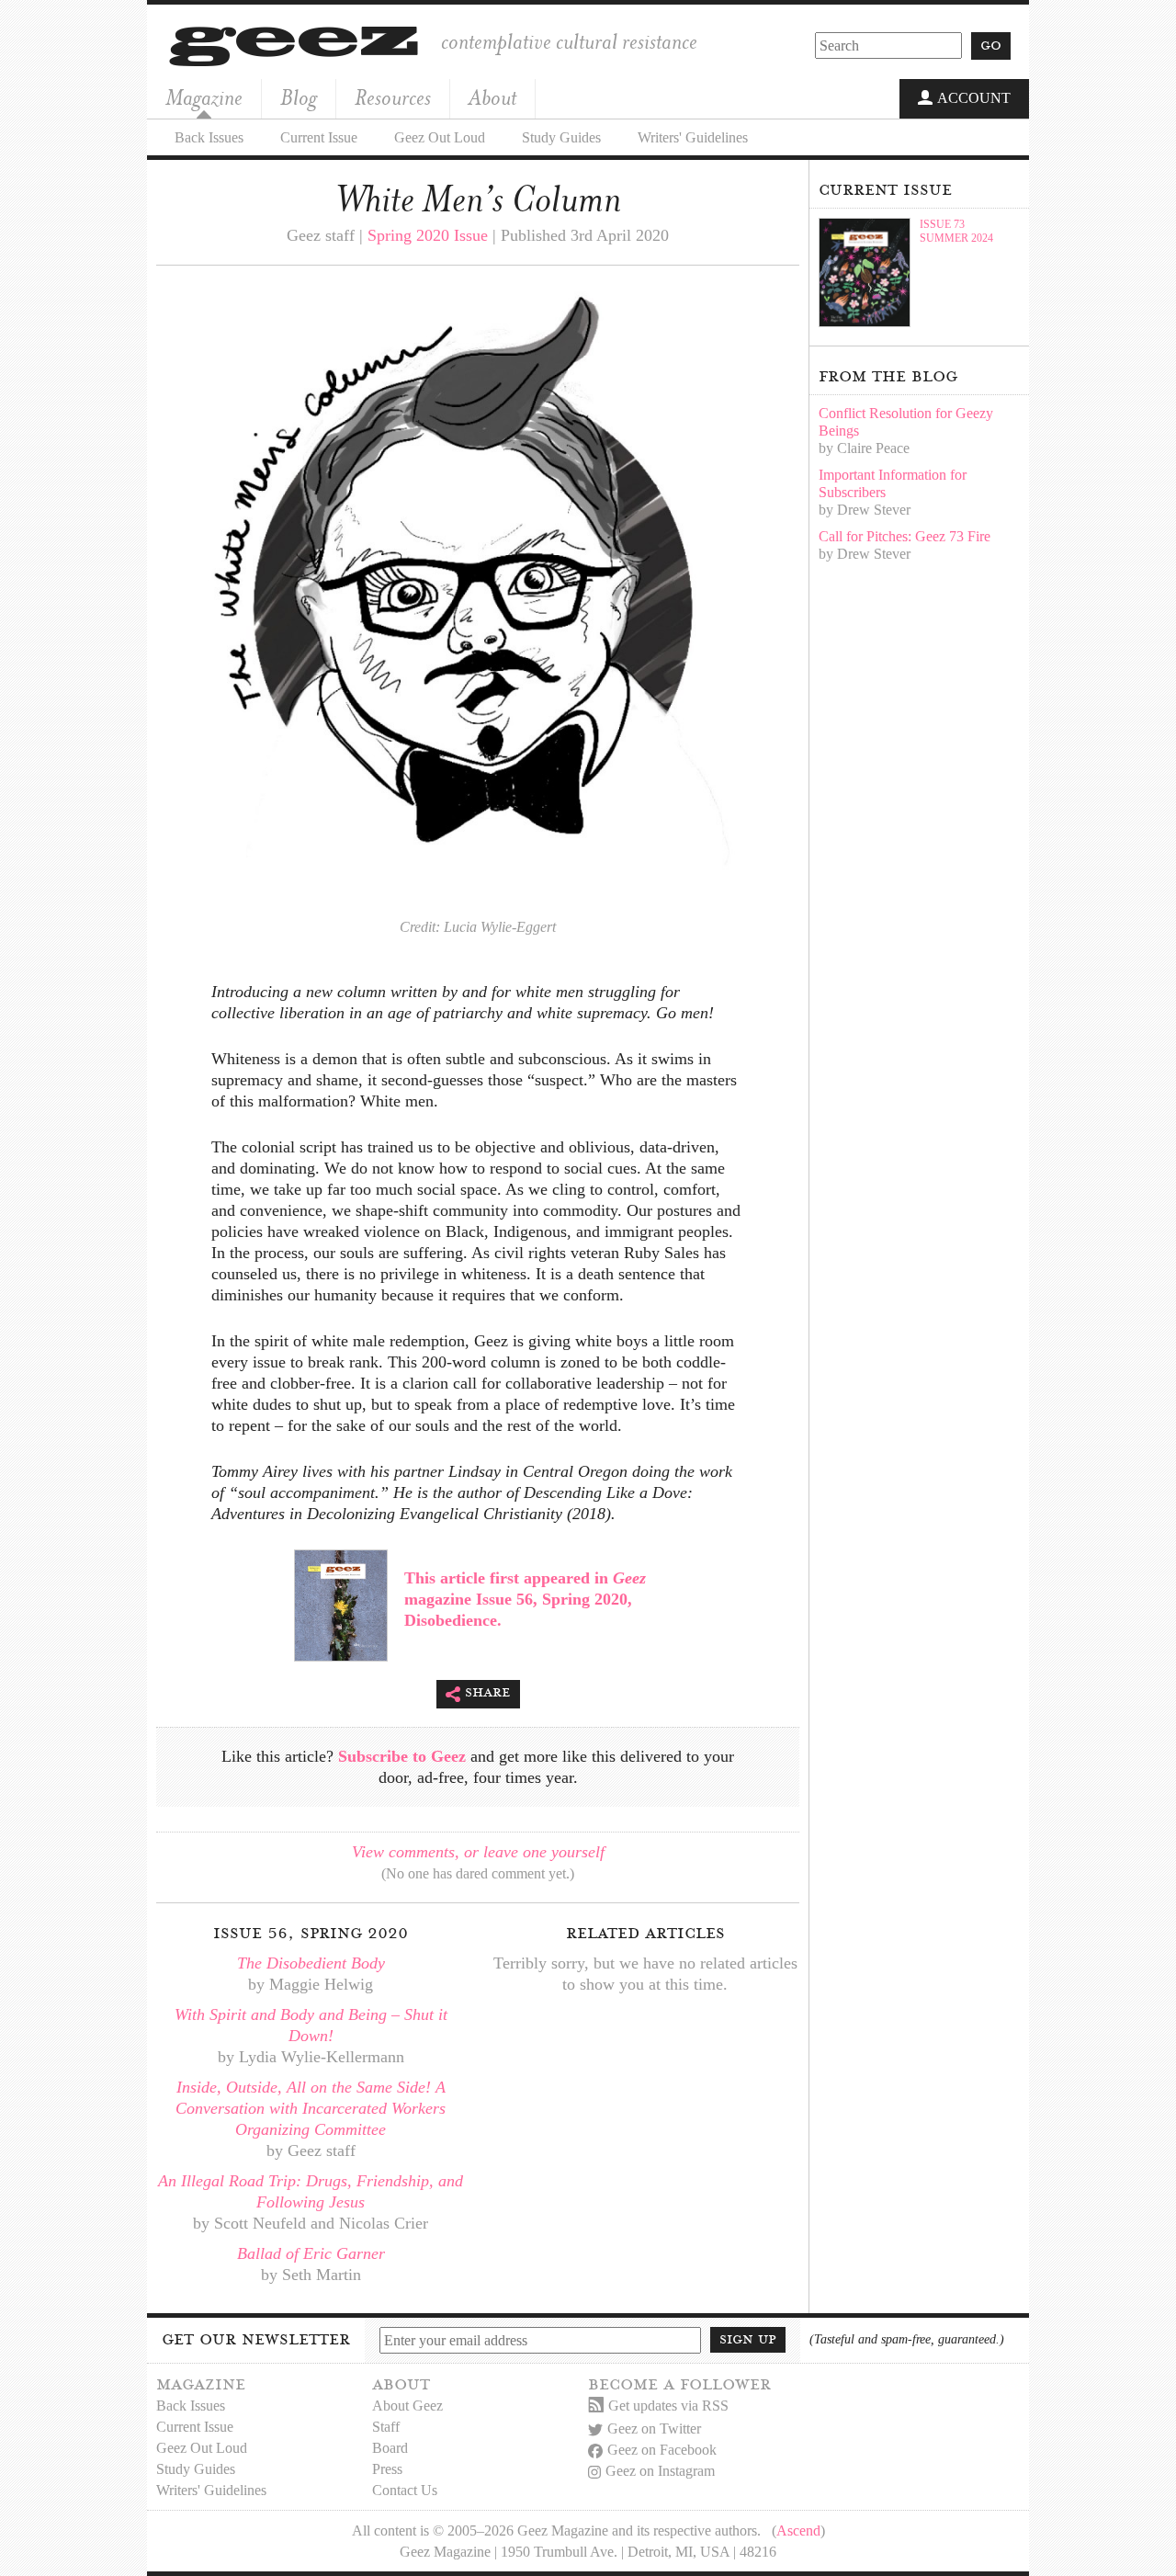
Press (387, 2469)
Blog (299, 98)
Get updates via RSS (668, 2406)
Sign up (748, 2339)
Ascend (798, 2531)
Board (390, 2448)
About (492, 98)
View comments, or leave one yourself (478, 1852)
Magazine (204, 98)
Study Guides (561, 137)
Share (488, 1692)
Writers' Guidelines (693, 137)
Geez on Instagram (660, 2471)
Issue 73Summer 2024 (956, 231)
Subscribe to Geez (402, 1756)
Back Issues (209, 137)
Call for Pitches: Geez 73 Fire (905, 536)
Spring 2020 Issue (428, 235)
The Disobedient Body (311, 1963)
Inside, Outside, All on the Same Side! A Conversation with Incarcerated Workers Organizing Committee (311, 2108)
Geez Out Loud (440, 137)
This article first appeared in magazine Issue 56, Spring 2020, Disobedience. (525, 1599)
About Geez (407, 2406)
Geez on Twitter (654, 2428)
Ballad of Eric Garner (311, 2253)
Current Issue (319, 137)
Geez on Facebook (662, 2450)
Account (974, 98)
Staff (386, 2427)
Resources (393, 98)
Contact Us (405, 2490)
